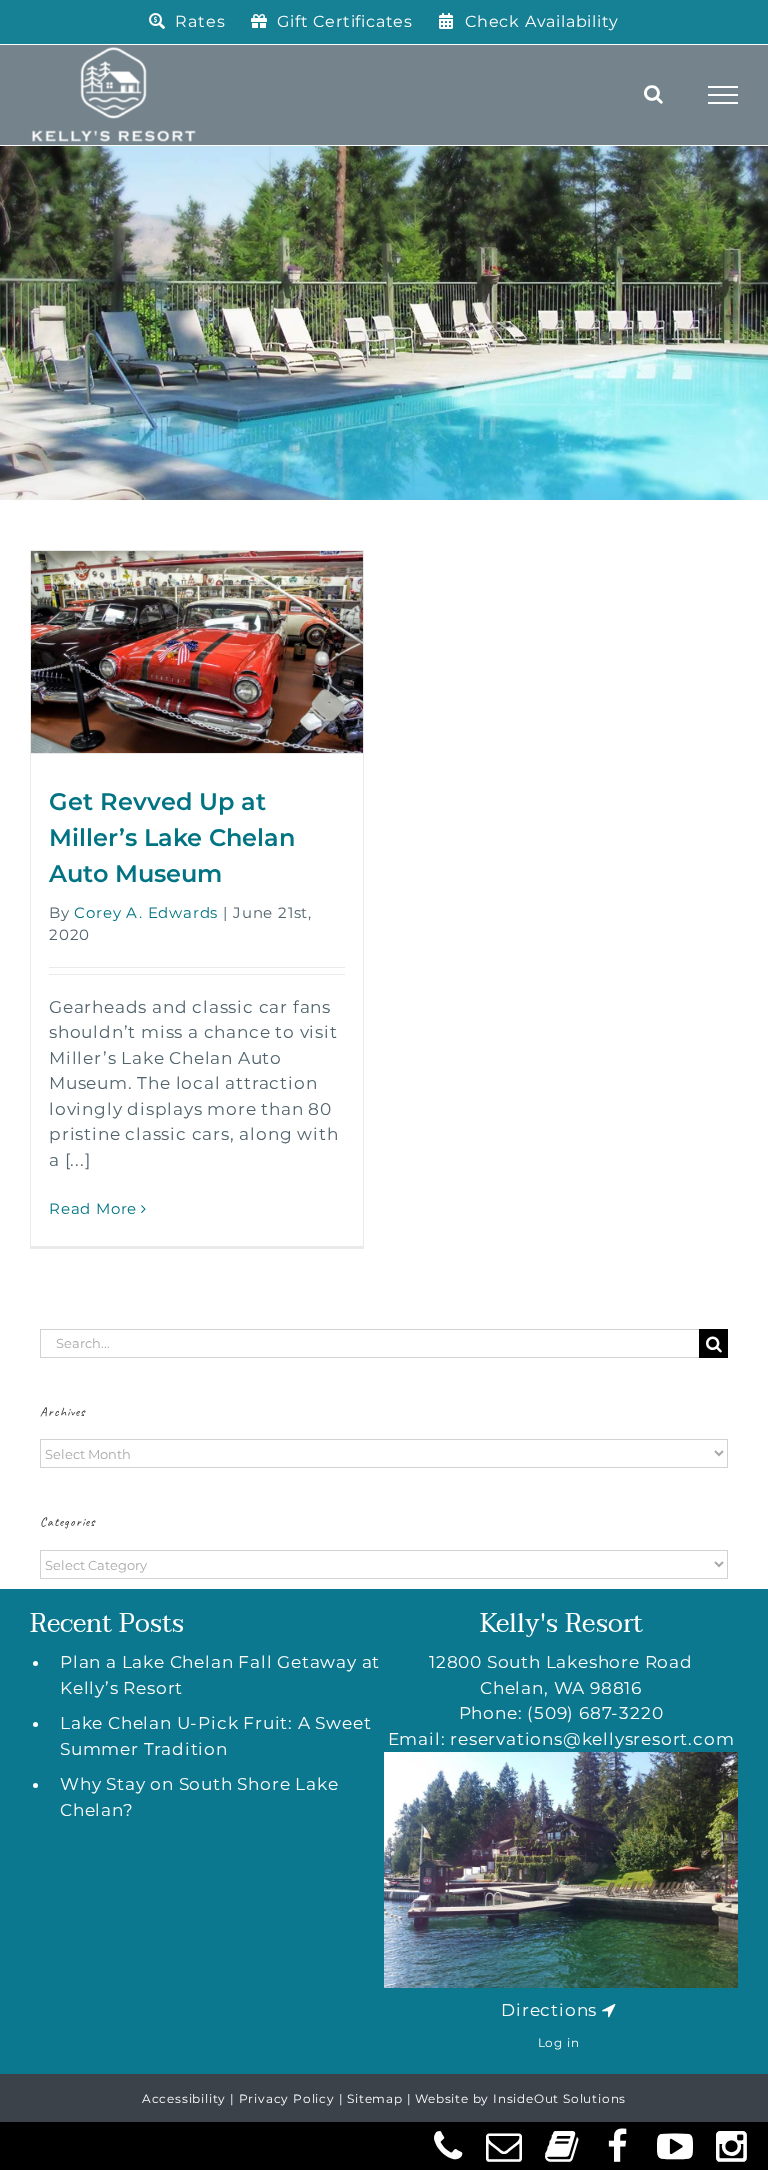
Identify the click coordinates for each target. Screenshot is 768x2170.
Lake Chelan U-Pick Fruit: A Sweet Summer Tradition (215, 1736)
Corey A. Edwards (146, 912)
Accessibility (184, 2098)
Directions (549, 2010)
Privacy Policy (287, 2098)
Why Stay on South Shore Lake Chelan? (199, 1797)
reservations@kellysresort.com (592, 1739)
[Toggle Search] (654, 94)
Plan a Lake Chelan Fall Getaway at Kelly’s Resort (220, 1675)
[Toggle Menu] (723, 95)
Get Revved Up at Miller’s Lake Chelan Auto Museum (172, 837)
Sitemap (375, 2098)
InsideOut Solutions (559, 2098)
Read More (93, 1208)
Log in (559, 2042)
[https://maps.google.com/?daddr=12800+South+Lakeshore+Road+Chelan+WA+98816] (609, 2010)
